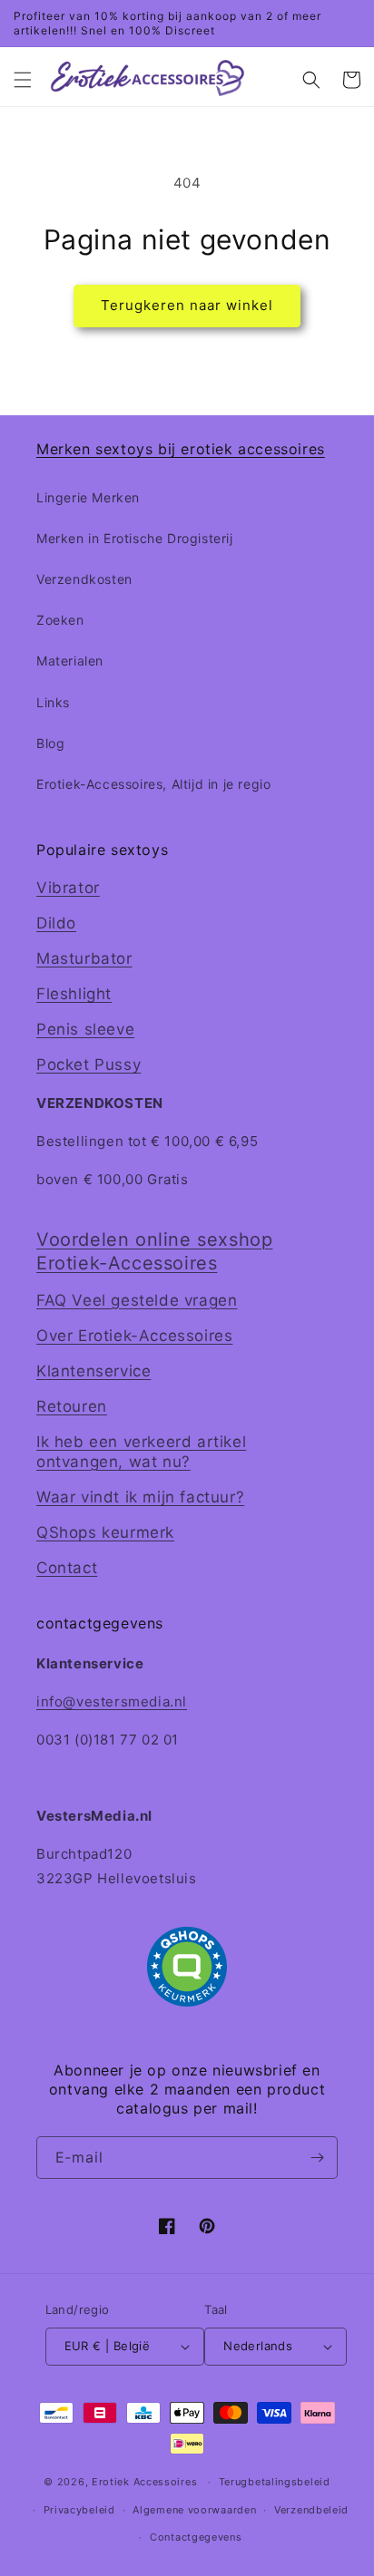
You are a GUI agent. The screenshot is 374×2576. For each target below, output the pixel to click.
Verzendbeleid (311, 2510)
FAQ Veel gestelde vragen (137, 1300)
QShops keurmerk (105, 1532)
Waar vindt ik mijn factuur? (140, 1497)
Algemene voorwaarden (194, 2510)
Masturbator (84, 958)
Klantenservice (93, 1371)
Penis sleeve (85, 1029)
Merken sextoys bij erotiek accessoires (181, 449)
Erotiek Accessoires (144, 2482)
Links (53, 702)
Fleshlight (74, 994)
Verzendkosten (84, 579)
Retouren (72, 1406)
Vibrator (68, 888)
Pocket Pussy (89, 1064)
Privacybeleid (79, 2510)
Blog (50, 743)
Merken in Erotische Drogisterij (135, 538)
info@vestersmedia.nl (112, 1701)
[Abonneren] (317, 2158)
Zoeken (60, 620)
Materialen (70, 661)
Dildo (56, 923)
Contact (67, 1568)
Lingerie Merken (88, 497)
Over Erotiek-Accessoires (134, 1336)
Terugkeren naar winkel (187, 305)
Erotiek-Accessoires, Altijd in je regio (153, 784)
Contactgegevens (196, 2537)
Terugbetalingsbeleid (275, 2482)
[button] (23, 80)
